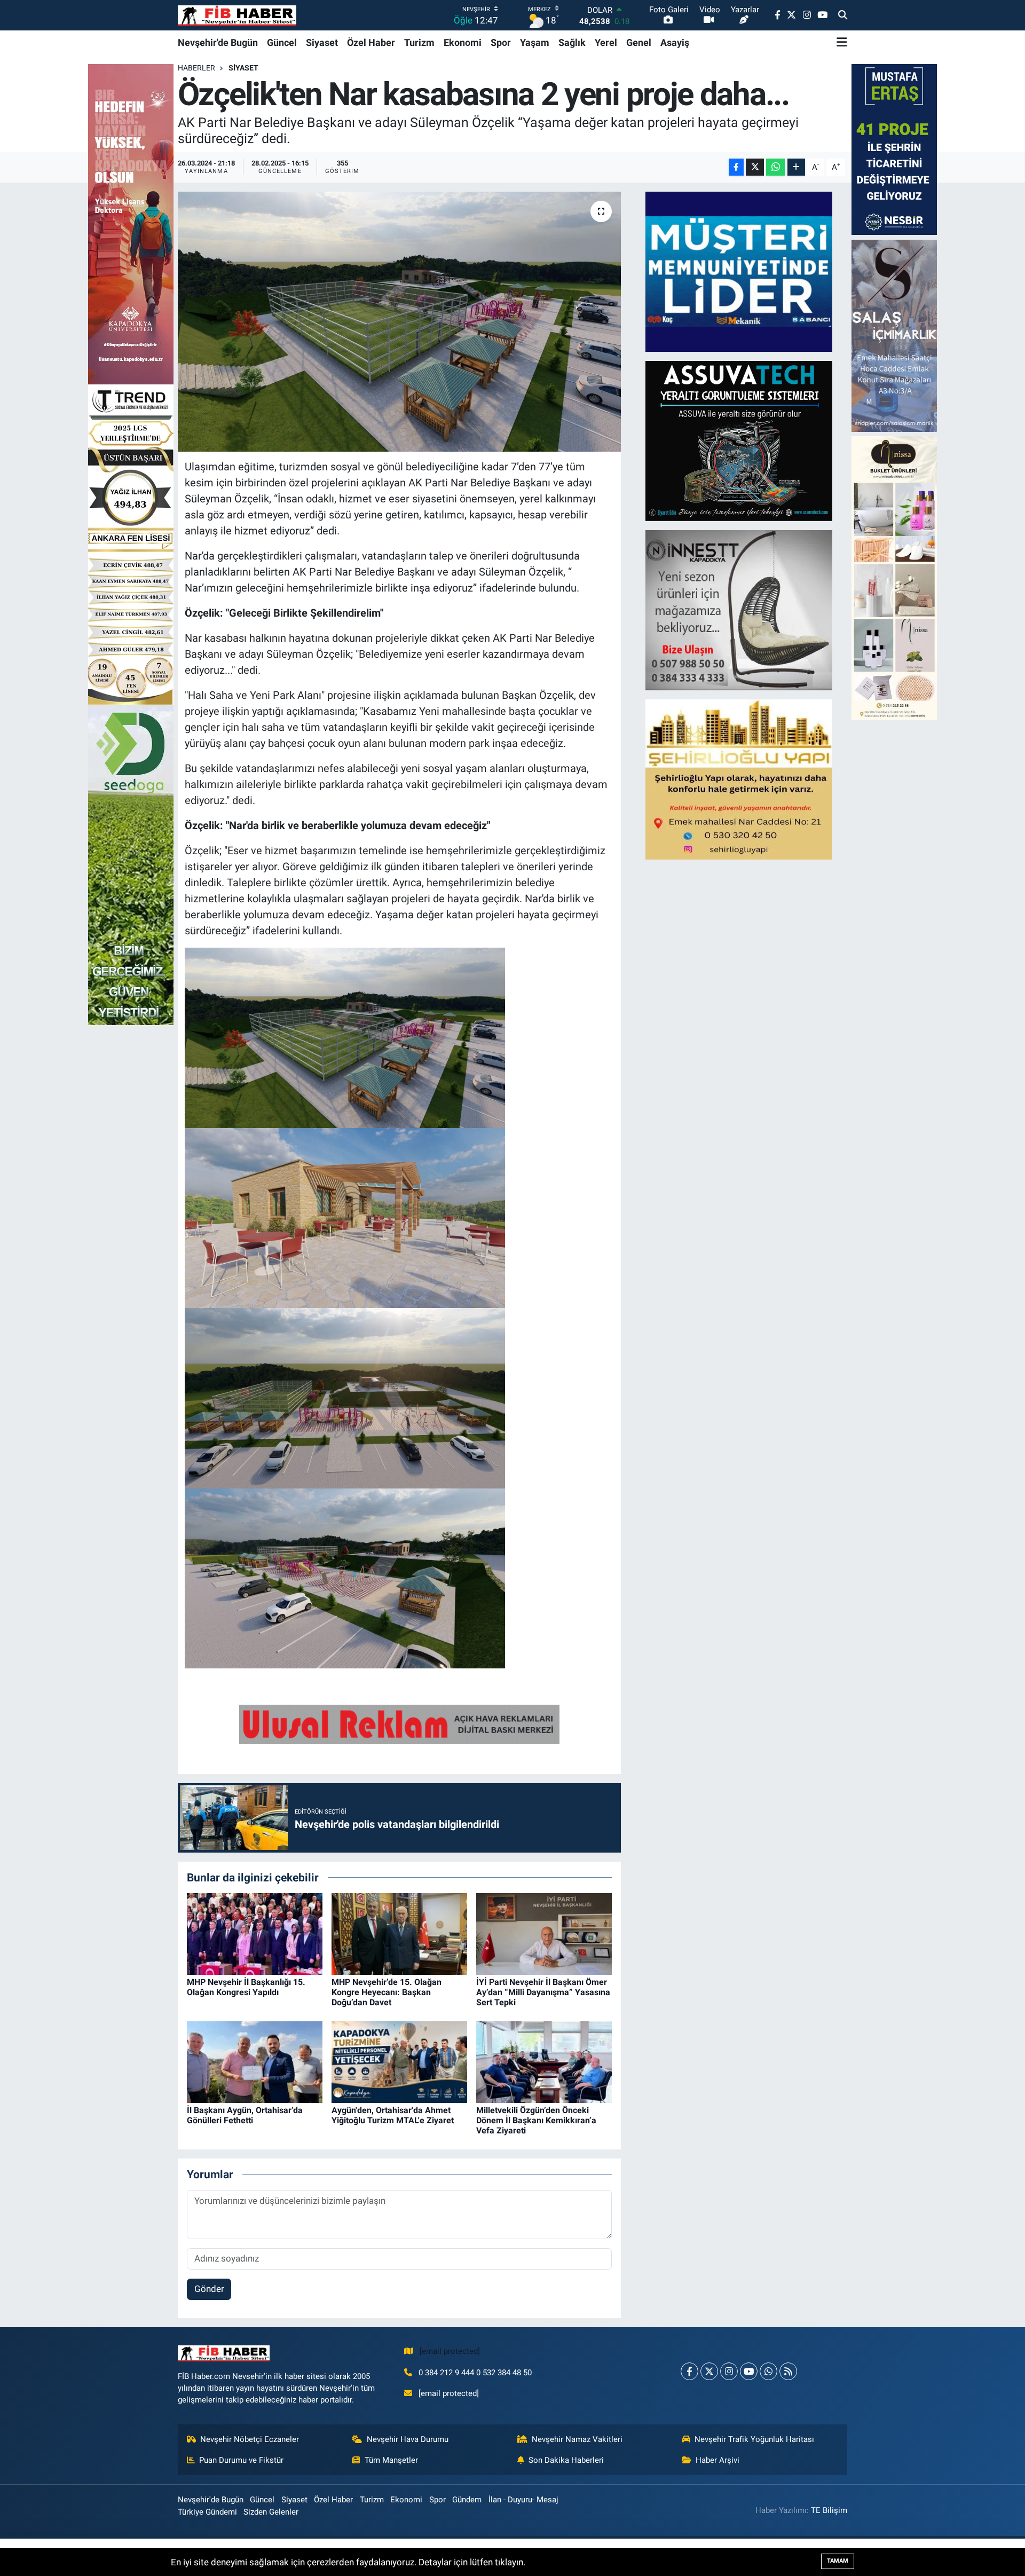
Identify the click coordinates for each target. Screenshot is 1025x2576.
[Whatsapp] (768, 2371)
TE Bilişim (829, 2510)
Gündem (467, 2500)
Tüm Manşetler (391, 2460)
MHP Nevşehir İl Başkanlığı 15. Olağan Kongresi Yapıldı (246, 1987)
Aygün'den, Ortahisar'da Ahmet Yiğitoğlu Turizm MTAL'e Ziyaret (393, 2115)
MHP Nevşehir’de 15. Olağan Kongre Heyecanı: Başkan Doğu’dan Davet (387, 1992)
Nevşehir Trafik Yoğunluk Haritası (754, 2439)
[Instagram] (729, 2371)
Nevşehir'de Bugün (218, 42)
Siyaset (322, 42)
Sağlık (572, 42)
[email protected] (450, 2351)
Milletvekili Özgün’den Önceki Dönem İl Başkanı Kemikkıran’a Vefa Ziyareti (536, 2120)
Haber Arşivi (717, 2460)
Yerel (606, 42)
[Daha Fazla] (796, 167)
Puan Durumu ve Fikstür (241, 2460)
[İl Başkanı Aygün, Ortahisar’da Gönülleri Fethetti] (255, 2061)
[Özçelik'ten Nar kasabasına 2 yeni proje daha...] (400, 322)
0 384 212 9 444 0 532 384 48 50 (475, 2373)
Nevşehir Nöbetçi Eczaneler (250, 2439)
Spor (501, 42)
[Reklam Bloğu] (739, 271)
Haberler (196, 68)
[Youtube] (749, 2371)
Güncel (282, 42)
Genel (639, 42)
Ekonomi (463, 42)
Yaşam (535, 42)
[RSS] (788, 2371)
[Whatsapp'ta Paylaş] (775, 167)
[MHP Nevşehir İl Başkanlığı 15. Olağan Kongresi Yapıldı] (255, 1933)
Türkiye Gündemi (207, 2512)
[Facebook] (689, 2371)
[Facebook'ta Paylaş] (736, 167)
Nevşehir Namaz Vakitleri (577, 2439)
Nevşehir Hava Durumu (408, 2439)
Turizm (419, 42)
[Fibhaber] (237, 15)
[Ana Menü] (842, 42)
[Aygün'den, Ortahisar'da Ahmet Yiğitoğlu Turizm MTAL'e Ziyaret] (399, 2061)
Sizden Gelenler (271, 2512)
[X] (709, 2371)
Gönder (209, 2289)
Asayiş (675, 42)
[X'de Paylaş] (755, 167)
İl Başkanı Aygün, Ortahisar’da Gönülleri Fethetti (245, 2115)
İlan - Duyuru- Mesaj (523, 2500)
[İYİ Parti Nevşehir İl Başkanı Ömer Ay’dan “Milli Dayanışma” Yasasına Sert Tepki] (544, 1933)
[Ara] (843, 15)
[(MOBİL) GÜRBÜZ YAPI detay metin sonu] (399, 1723)
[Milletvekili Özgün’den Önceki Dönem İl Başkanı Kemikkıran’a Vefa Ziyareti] (544, 2061)
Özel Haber (371, 42)
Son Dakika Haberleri (566, 2460)
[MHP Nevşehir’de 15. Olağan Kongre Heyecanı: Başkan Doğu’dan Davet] (399, 1933)
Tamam (838, 2561)
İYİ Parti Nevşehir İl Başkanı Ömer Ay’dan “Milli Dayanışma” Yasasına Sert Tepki (543, 1992)
